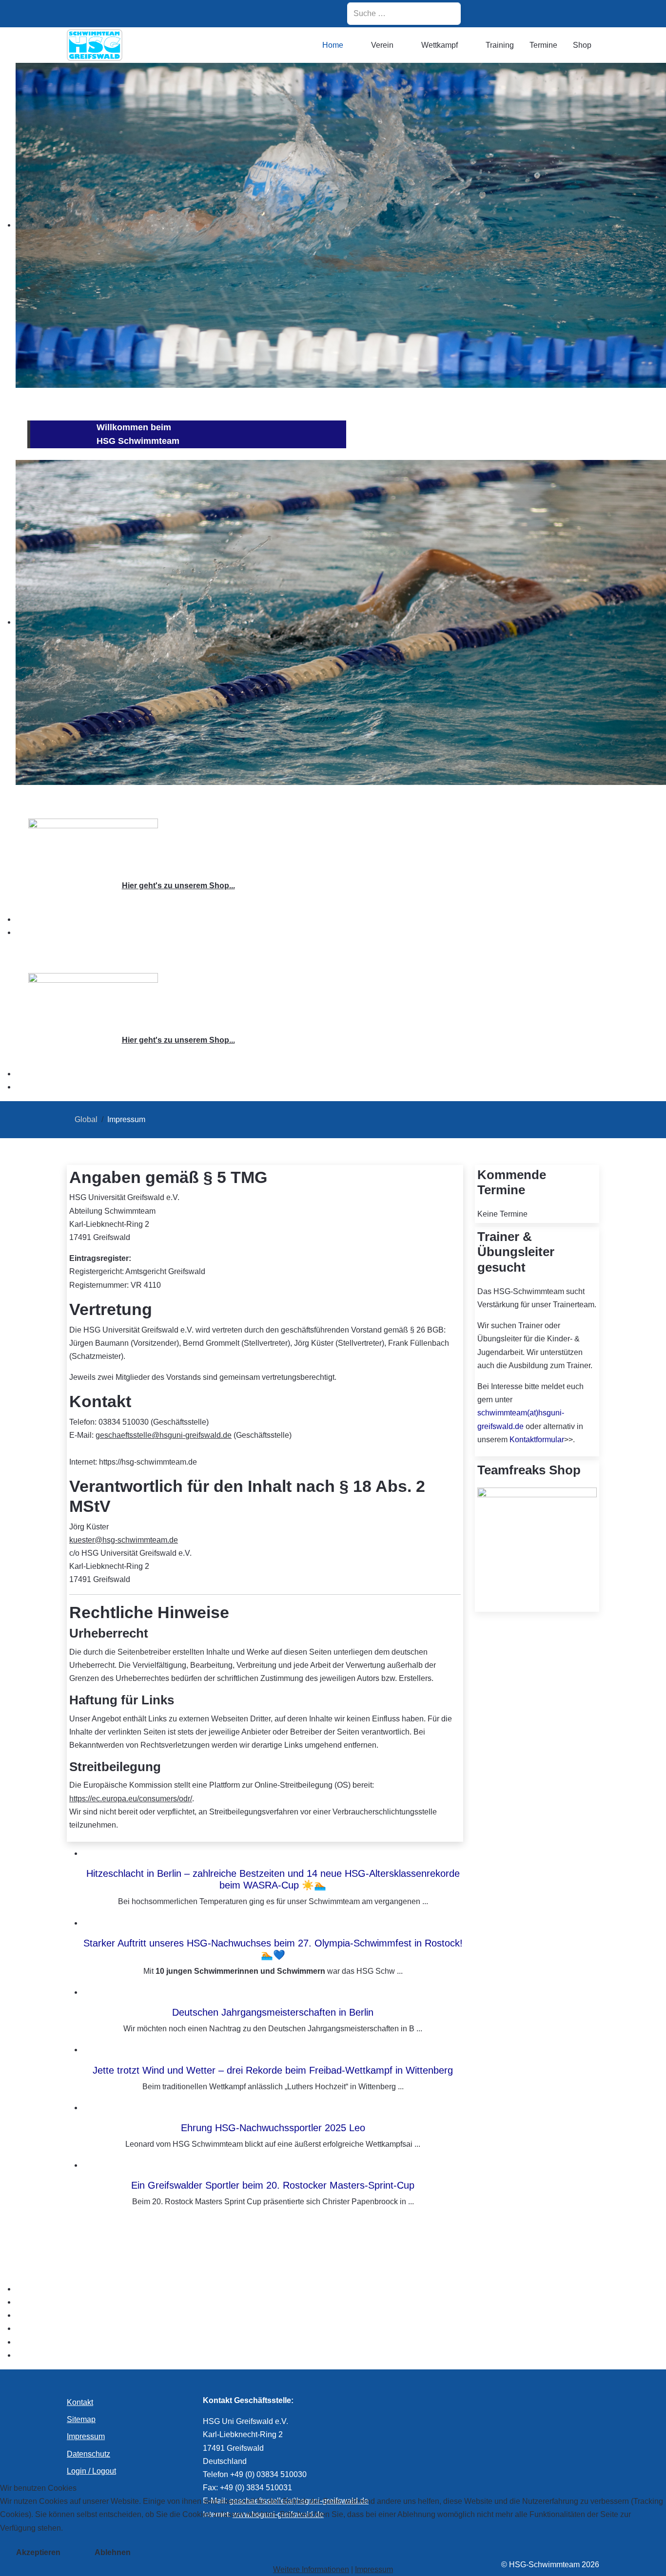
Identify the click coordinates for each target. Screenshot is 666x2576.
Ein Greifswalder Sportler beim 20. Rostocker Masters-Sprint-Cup (273, 2185)
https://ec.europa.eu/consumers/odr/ (131, 1799)
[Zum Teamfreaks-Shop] (93, 844)
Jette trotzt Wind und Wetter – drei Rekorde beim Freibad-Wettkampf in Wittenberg (273, 2070)
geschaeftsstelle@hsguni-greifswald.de (164, 1435)
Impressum (374, 2569)
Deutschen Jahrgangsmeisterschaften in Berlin (273, 2012)
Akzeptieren (38, 2552)
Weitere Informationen (311, 2569)
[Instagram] (490, 13)
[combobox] (404, 14)
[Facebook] (515, 13)
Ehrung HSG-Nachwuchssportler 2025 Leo (273, 2128)
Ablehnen (113, 2552)
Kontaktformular (537, 1440)
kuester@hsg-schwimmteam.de (124, 1540)
